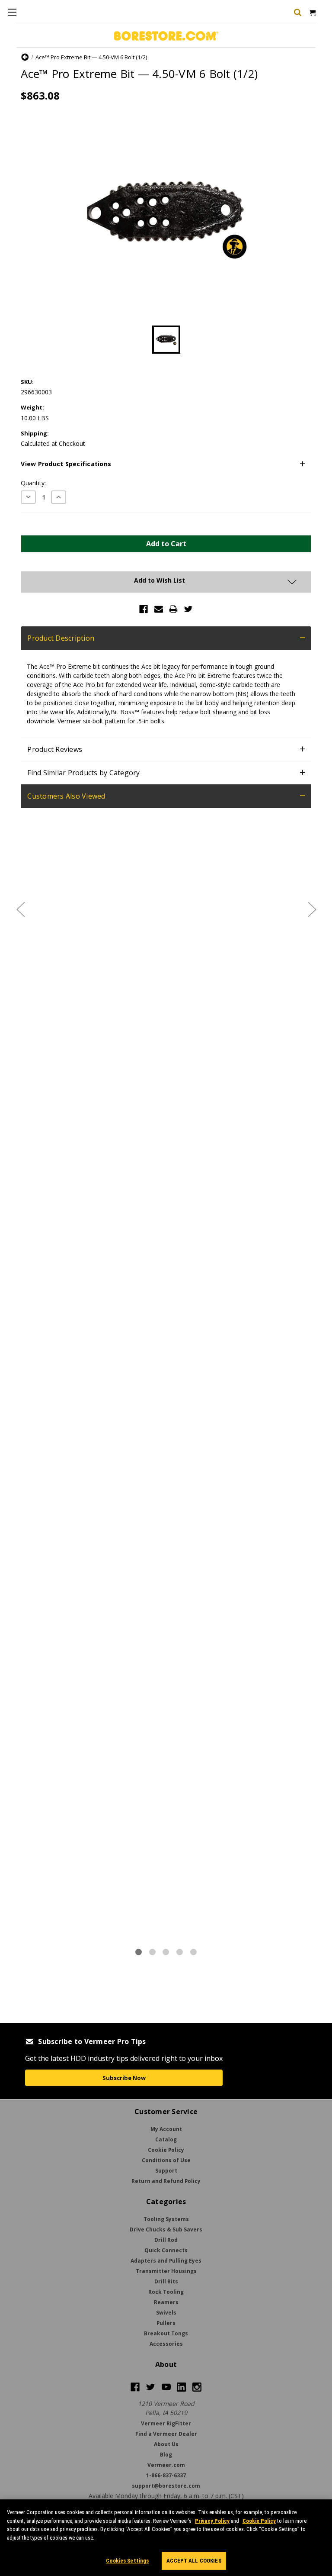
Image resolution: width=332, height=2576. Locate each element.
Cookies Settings (127, 2561)
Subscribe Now (124, 2078)
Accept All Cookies (194, 2561)
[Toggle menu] (12, 12)
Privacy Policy (212, 2521)
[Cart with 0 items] (312, 12)
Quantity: (33, 483)
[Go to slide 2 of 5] (312, 909)
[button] (166, 464)
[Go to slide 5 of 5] (20, 909)
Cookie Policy (259, 2521)
